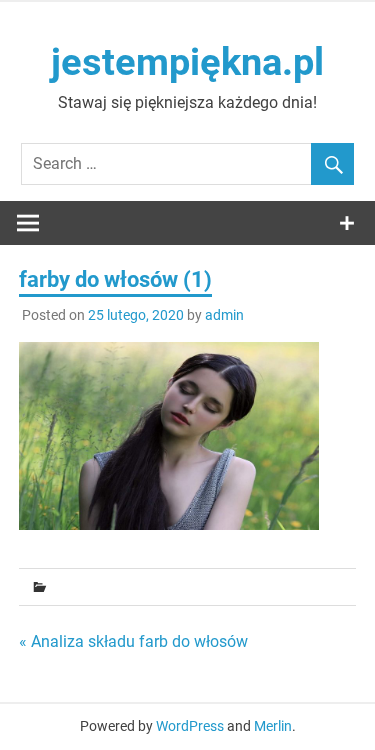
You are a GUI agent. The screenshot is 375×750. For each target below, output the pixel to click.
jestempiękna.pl (187, 62)
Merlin (273, 726)
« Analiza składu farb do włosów (133, 641)
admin (224, 315)
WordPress (190, 726)
